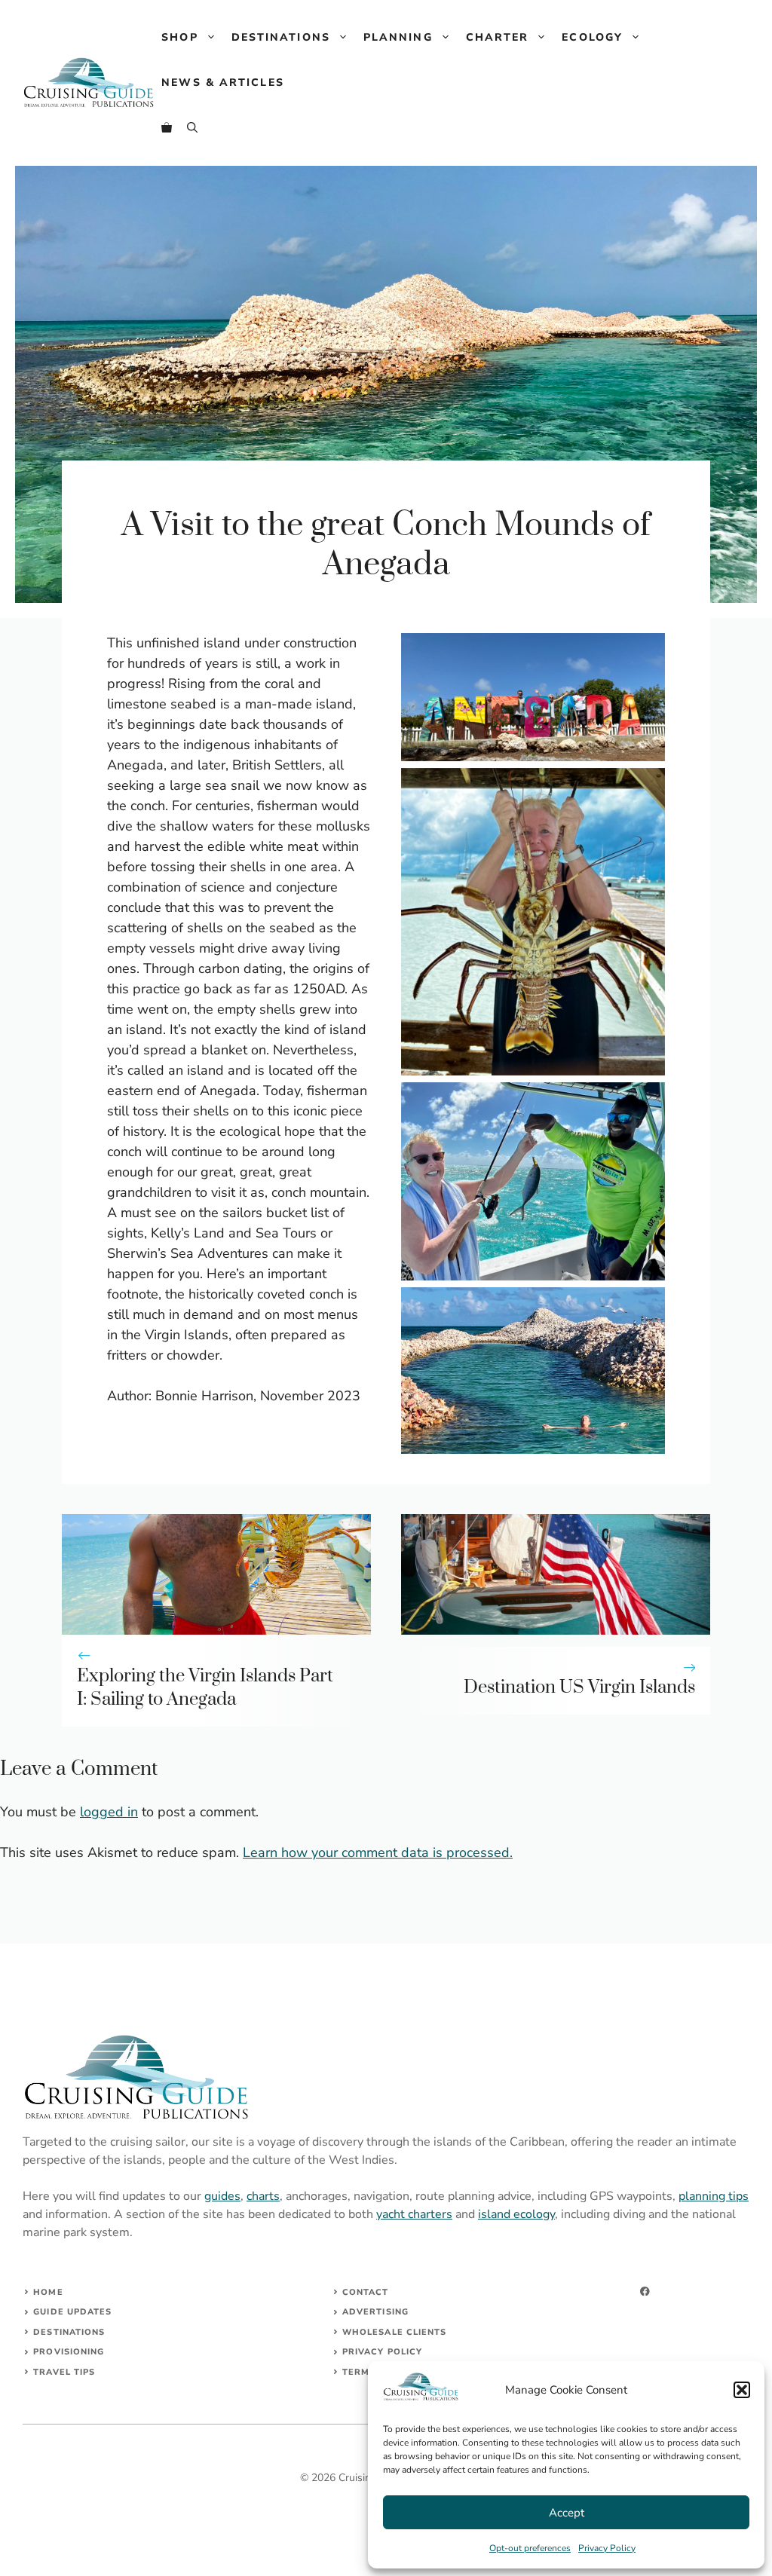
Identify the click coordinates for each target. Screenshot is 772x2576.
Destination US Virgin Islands (579, 1687)
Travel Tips (64, 2372)
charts (263, 2196)
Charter (498, 37)
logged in (109, 1812)
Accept (567, 2513)
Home (48, 2292)
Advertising (375, 2312)
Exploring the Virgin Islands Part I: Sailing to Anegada (205, 1688)
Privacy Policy (607, 2548)
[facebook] (645, 2291)
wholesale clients (395, 2332)
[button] (742, 2390)
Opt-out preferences (530, 2548)
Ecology (592, 37)
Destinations (281, 37)
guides (222, 2196)
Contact (366, 2292)
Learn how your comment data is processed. (378, 1852)
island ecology (516, 2214)
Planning (398, 37)
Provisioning (69, 2352)
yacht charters (414, 2214)
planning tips (714, 2196)
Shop (179, 37)
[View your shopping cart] (167, 128)
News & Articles (223, 83)
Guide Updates (72, 2312)
